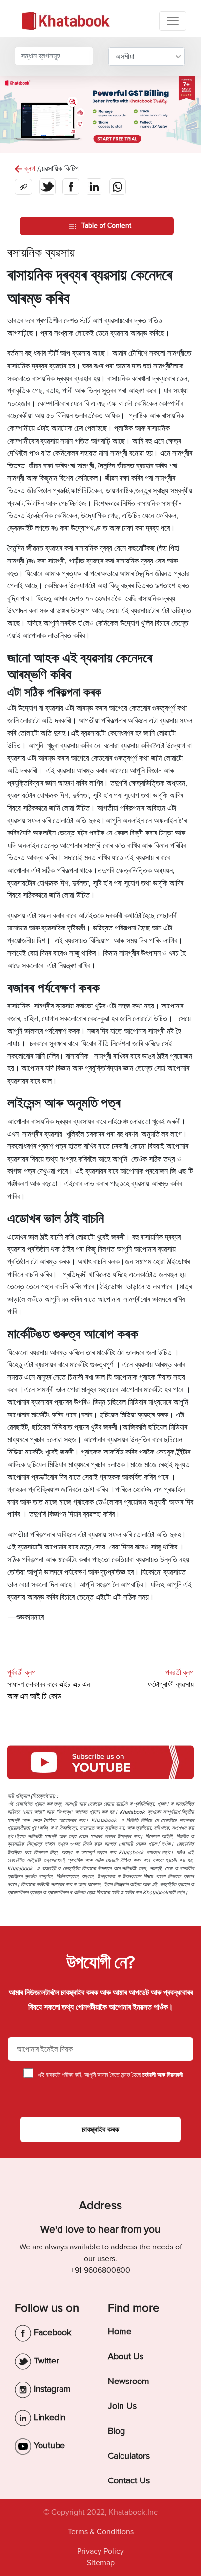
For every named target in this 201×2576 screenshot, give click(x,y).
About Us (126, 2356)
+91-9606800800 (100, 2270)
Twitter (45, 2361)
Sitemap (101, 2563)
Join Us (122, 2406)
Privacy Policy (100, 2551)
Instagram (51, 2389)
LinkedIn (49, 2417)
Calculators (129, 2456)
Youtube (48, 2445)
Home (120, 2331)
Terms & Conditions (101, 2532)
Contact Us (129, 2480)
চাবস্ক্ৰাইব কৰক (100, 2130)
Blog (116, 2431)
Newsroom (129, 2381)
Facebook (51, 2332)
